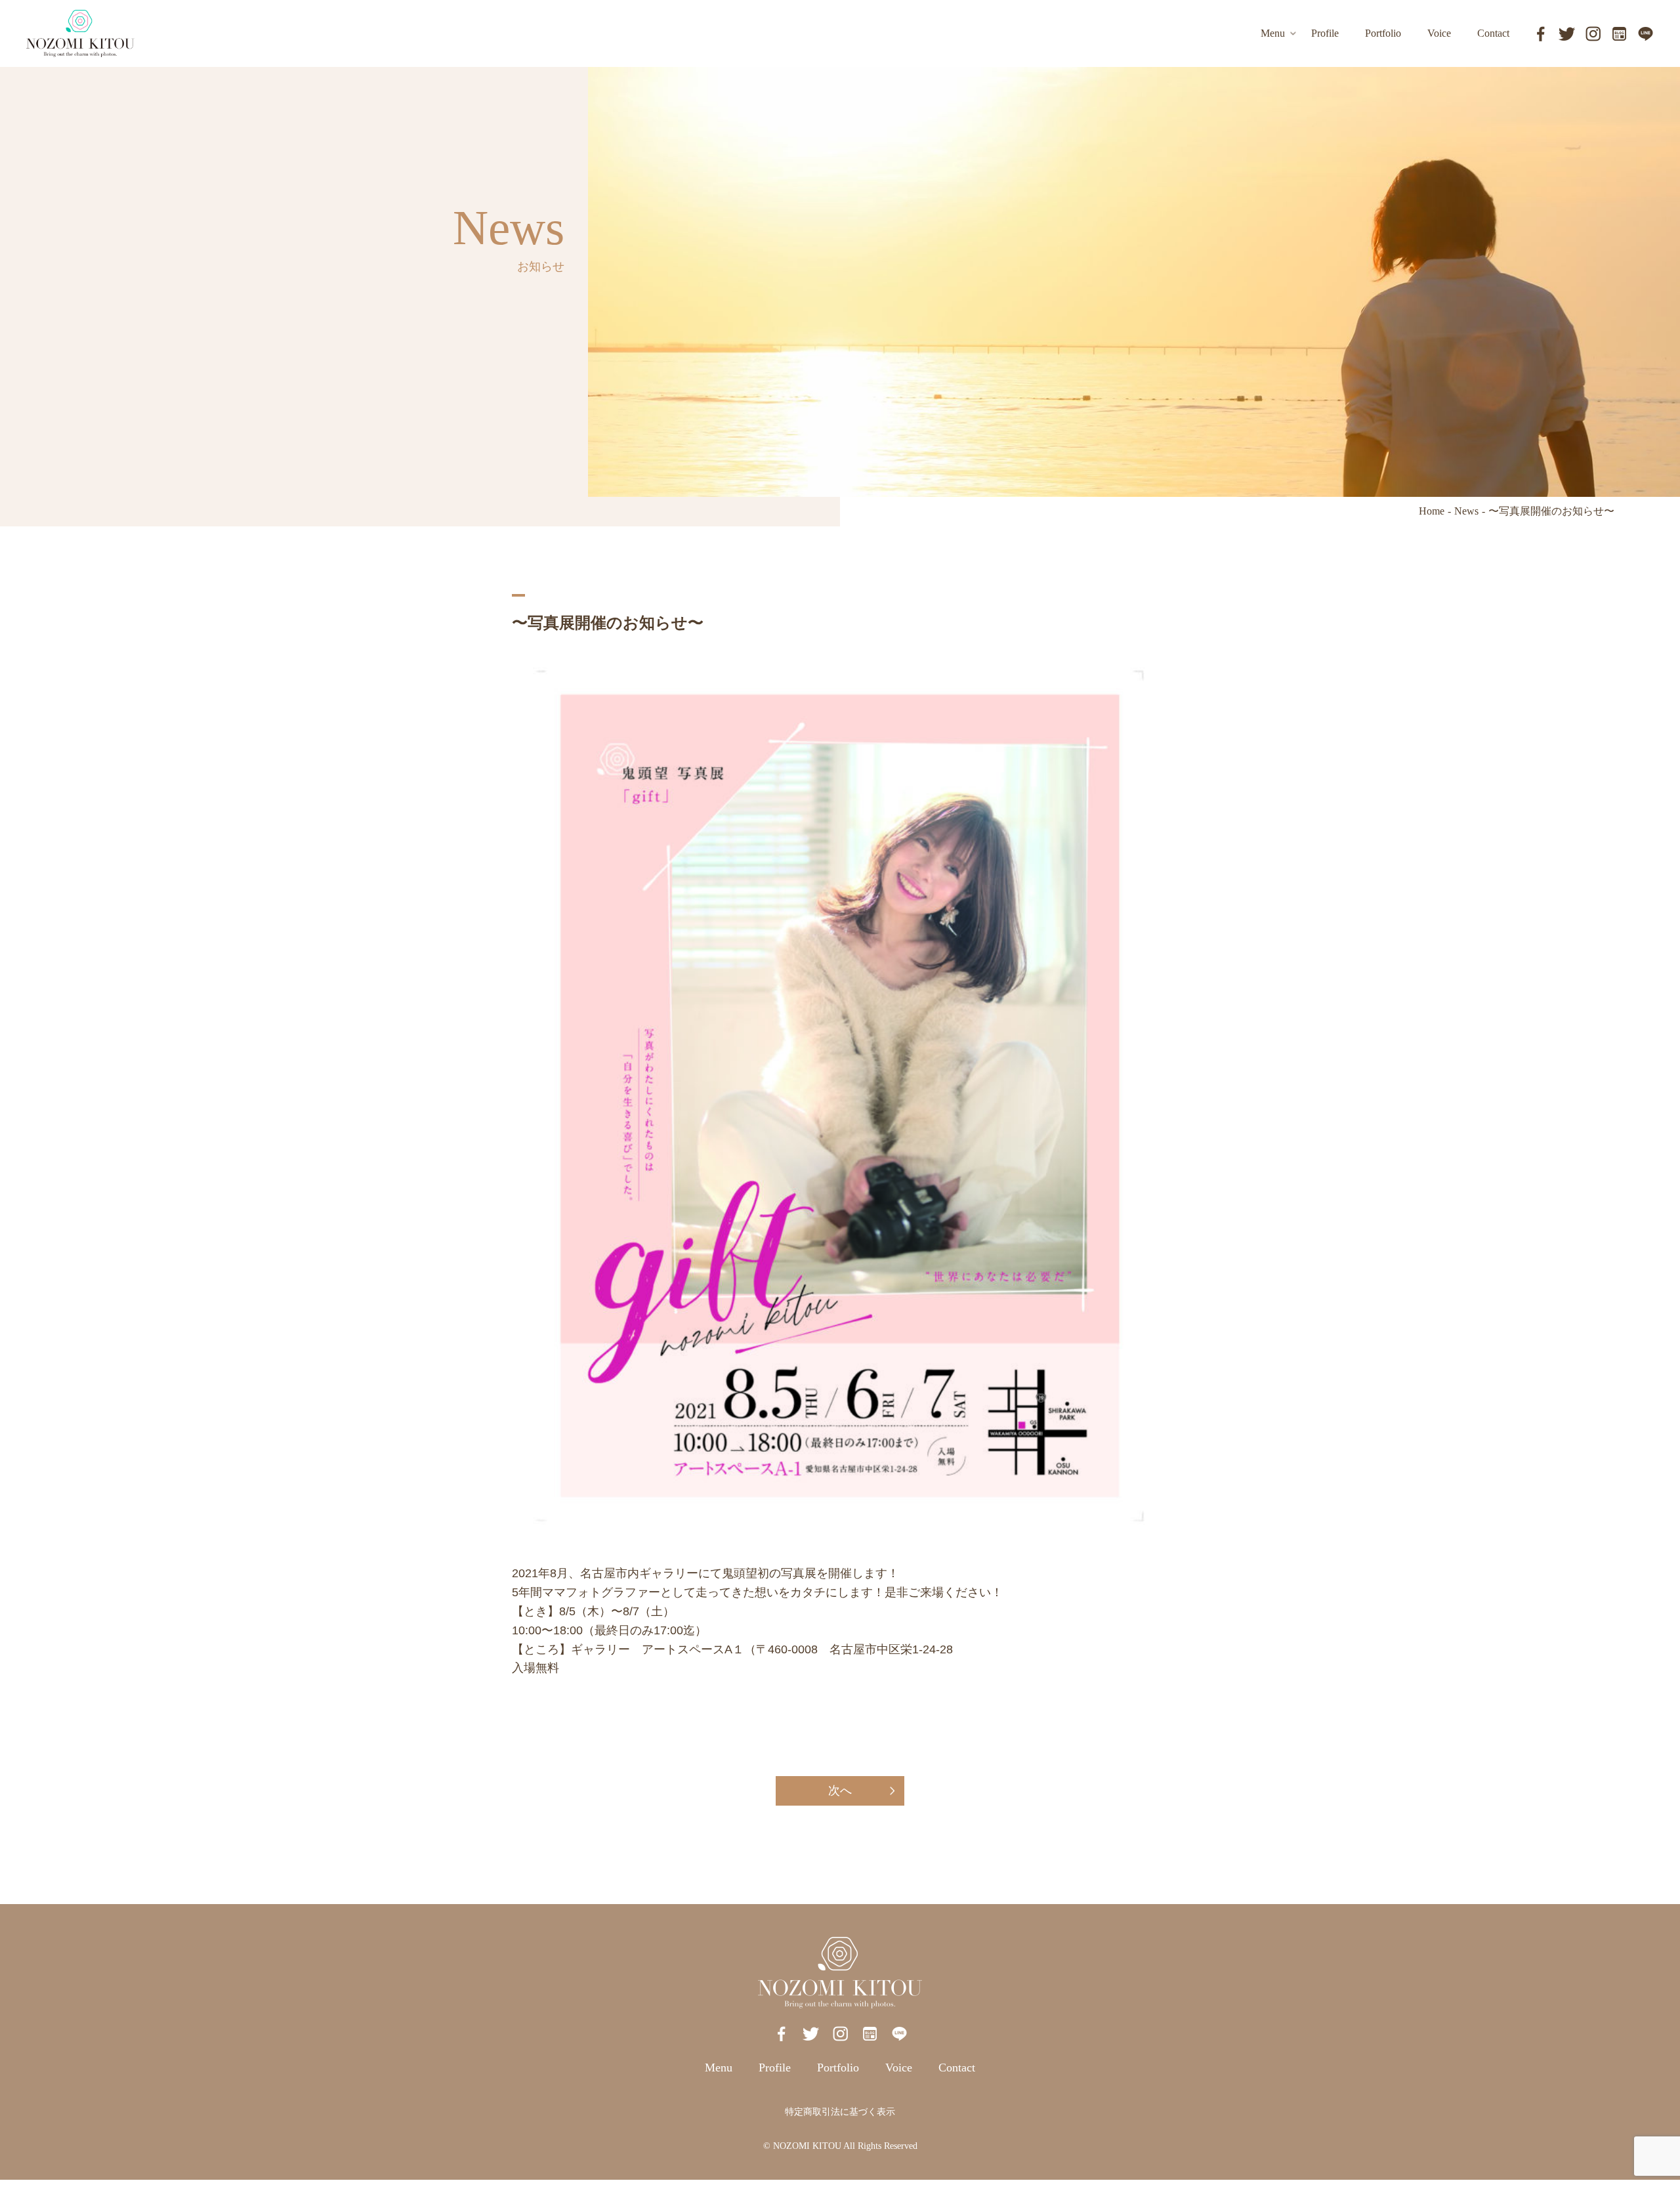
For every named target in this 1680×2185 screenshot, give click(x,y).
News (1466, 511)
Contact (957, 2068)
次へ (840, 1791)
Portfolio (838, 2068)
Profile (775, 2068)
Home (1432, 511)
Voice (899, 2068)
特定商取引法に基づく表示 (840, 2112)
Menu (719, 2068)
